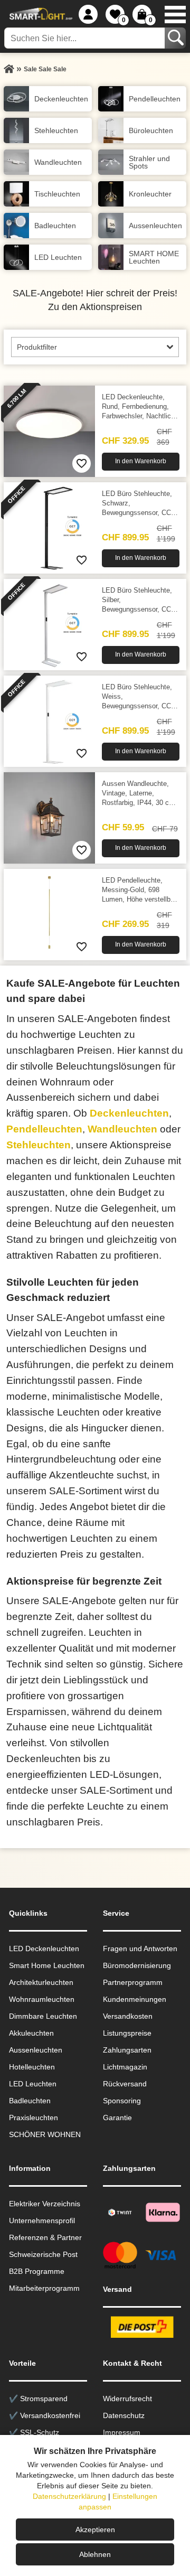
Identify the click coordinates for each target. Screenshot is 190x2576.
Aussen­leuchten (36, 2050)
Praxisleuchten (34, 2118)
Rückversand (125, 2084)
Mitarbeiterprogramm (44, 2288)
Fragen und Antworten (140, 1949)
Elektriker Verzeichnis (45, 2204)
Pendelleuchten (44, 1129)
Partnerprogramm (133, 1982)
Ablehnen (95, 2554)
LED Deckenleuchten (44, 1949)
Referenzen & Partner (45, 2237)
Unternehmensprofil (42, 2221)
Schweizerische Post (43, 2254)
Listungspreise (127, 2033)
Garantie (117, 2118)
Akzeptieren (95, 2530)
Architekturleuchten (41, 1982)
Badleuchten (30, 2101)
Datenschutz (124, 2415)
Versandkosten (128, 2016)
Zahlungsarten (127, 2050)
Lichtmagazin (125, 2067)
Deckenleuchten (129, 1113)
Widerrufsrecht (127, 2399)
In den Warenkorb (141, 461)
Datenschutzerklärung (69, 2496)
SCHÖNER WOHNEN (45, 2134)
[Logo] (40, 14)
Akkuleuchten (31, 2033)
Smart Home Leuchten (47, 1965)
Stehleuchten (39, 1145)
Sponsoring (122, 2101)
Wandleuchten (122, 1129)
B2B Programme (37, 2271)
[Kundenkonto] (88, 14)
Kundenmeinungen (135, 1999)
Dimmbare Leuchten (43, 2016)
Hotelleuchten (32, 2067)
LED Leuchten (33, 2084)
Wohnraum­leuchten (42, 1999)
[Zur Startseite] (9, 69)
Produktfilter (37, 347)
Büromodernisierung (137, 1965)
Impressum (122, 2432)
